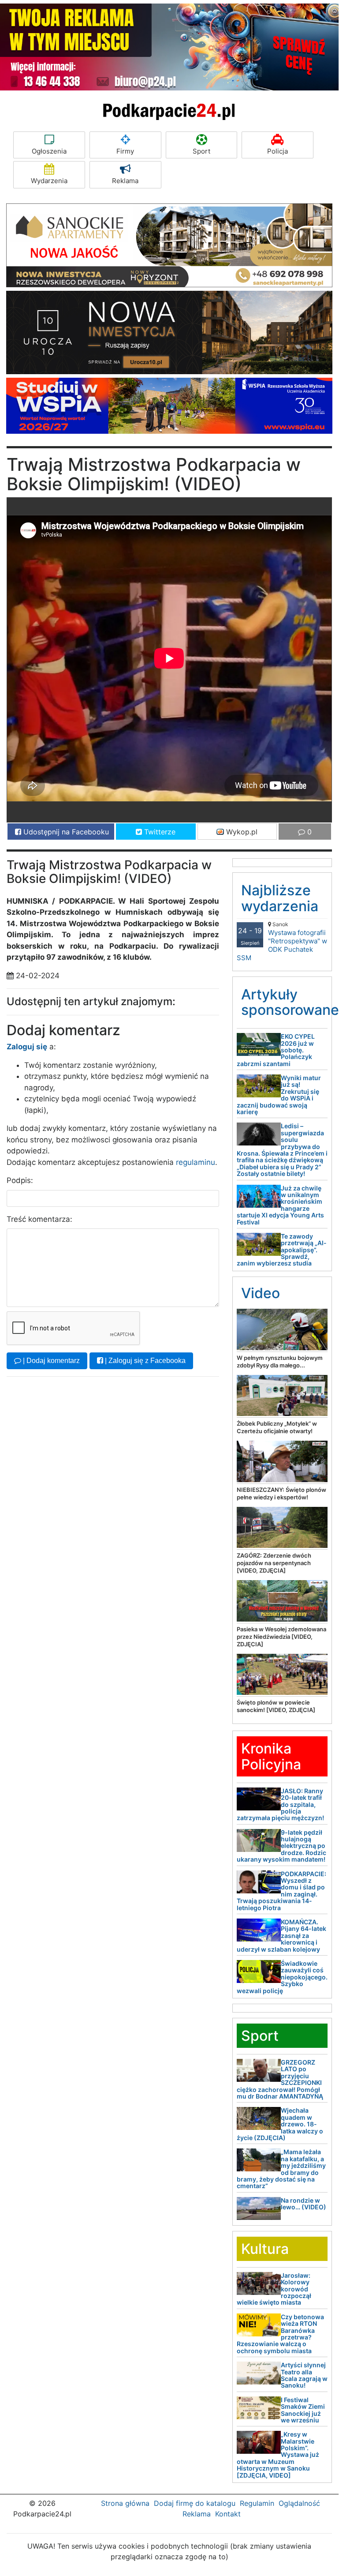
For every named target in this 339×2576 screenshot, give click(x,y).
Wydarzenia (49, 181)
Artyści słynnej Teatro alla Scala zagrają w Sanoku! (304, 2375)
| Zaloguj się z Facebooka (144, 1361)
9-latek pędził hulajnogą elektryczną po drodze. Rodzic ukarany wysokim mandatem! (281, 1846)
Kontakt (228, 2514)
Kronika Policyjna (271, 1756)
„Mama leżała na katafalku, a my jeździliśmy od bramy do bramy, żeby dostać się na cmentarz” (281, 2169)
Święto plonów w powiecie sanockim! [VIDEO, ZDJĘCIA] (276, 1706)
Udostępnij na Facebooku (65, 832)
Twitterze (159, 832)
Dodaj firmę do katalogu (195, 2503)
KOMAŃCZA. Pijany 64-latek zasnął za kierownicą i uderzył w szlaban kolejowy (281, 1936)
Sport (201, 151)
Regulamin (257, 2503)
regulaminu (196, 1162)
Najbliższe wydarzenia (280, 898)
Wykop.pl (241, 832)
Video (261, 1293)
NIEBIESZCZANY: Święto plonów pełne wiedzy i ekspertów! (281, 1493)
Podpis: (20, 1180)
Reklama (125, 181)
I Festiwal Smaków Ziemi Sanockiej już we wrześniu (303, 2410)
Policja (278, 151)
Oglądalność (299, 2503)
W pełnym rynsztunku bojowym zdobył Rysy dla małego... (280, 1361)
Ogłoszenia (49, 151)
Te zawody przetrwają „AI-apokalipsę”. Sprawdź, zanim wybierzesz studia (282, 1250)
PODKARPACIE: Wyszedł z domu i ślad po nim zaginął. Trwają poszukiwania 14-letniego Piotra (281, 1891)
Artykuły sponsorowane (290, 1002)
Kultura (265, 2249)
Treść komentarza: (39, 1219)
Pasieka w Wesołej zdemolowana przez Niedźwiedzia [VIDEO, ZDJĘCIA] (281, 1637)
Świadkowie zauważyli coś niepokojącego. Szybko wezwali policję (282, 1977)
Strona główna (125, 2503)
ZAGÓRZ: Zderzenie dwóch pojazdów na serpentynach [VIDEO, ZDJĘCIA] (274, 1563)
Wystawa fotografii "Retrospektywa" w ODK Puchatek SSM (282, 941)
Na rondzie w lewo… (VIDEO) (304, 2204)
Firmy (125, 151)
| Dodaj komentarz (50, 1361)
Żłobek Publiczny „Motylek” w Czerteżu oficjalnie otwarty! (277, 1427)
